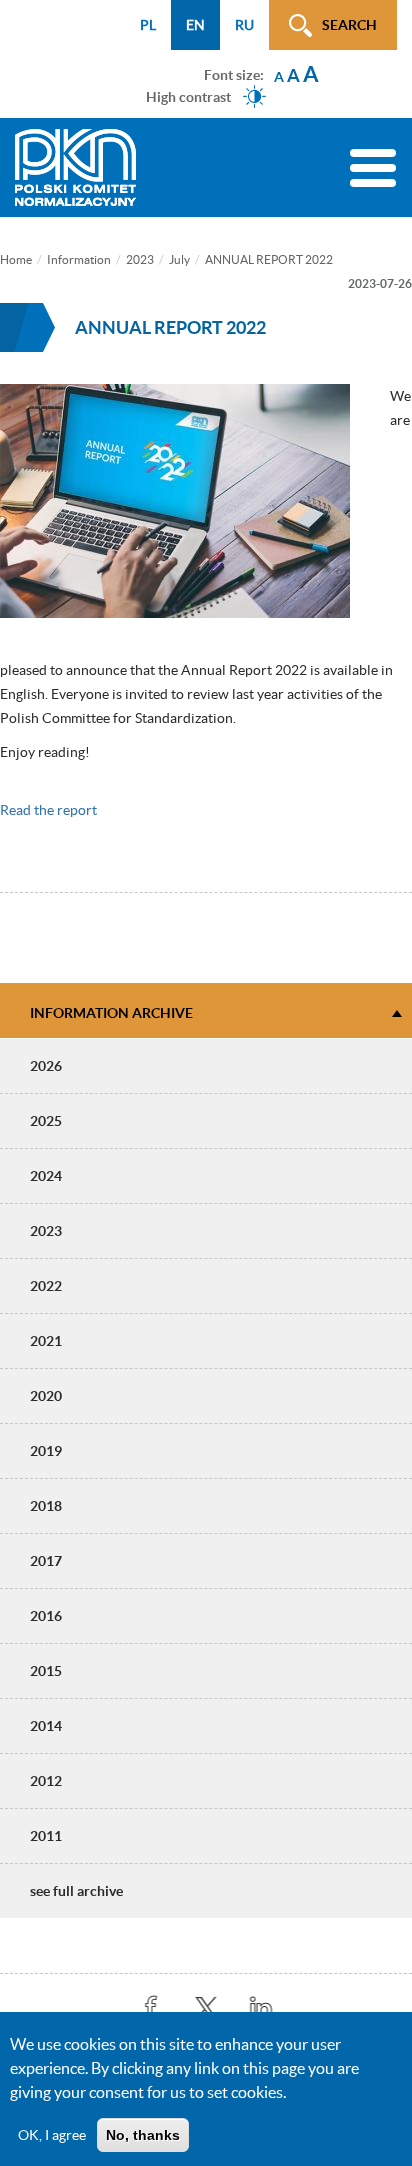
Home (16, 259)
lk (261, 2008)
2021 (46, 1341)
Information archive (111, 1013)
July (179, 259)
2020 (46, 1396)
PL (148, 25)
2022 (46, 1286)
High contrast (188, 96)
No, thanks (143, 2135)
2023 (140, 259)
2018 (46, 1506)
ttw (206, 2008)
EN (195, 25)
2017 (46, 1561)
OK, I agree (52, 2135)
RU (244, 25)
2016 (46, 1616)
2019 (46, 1451)
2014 (46, 1726)
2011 (46, 1836)
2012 (46, 1781)
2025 (46, 1121)
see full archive (76, 1891)
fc (151, 2008)
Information (79, 259)
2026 (46, 1066)
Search (349, 25)
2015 (46, 1671)
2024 (46, 1176)
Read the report (48, 810)
